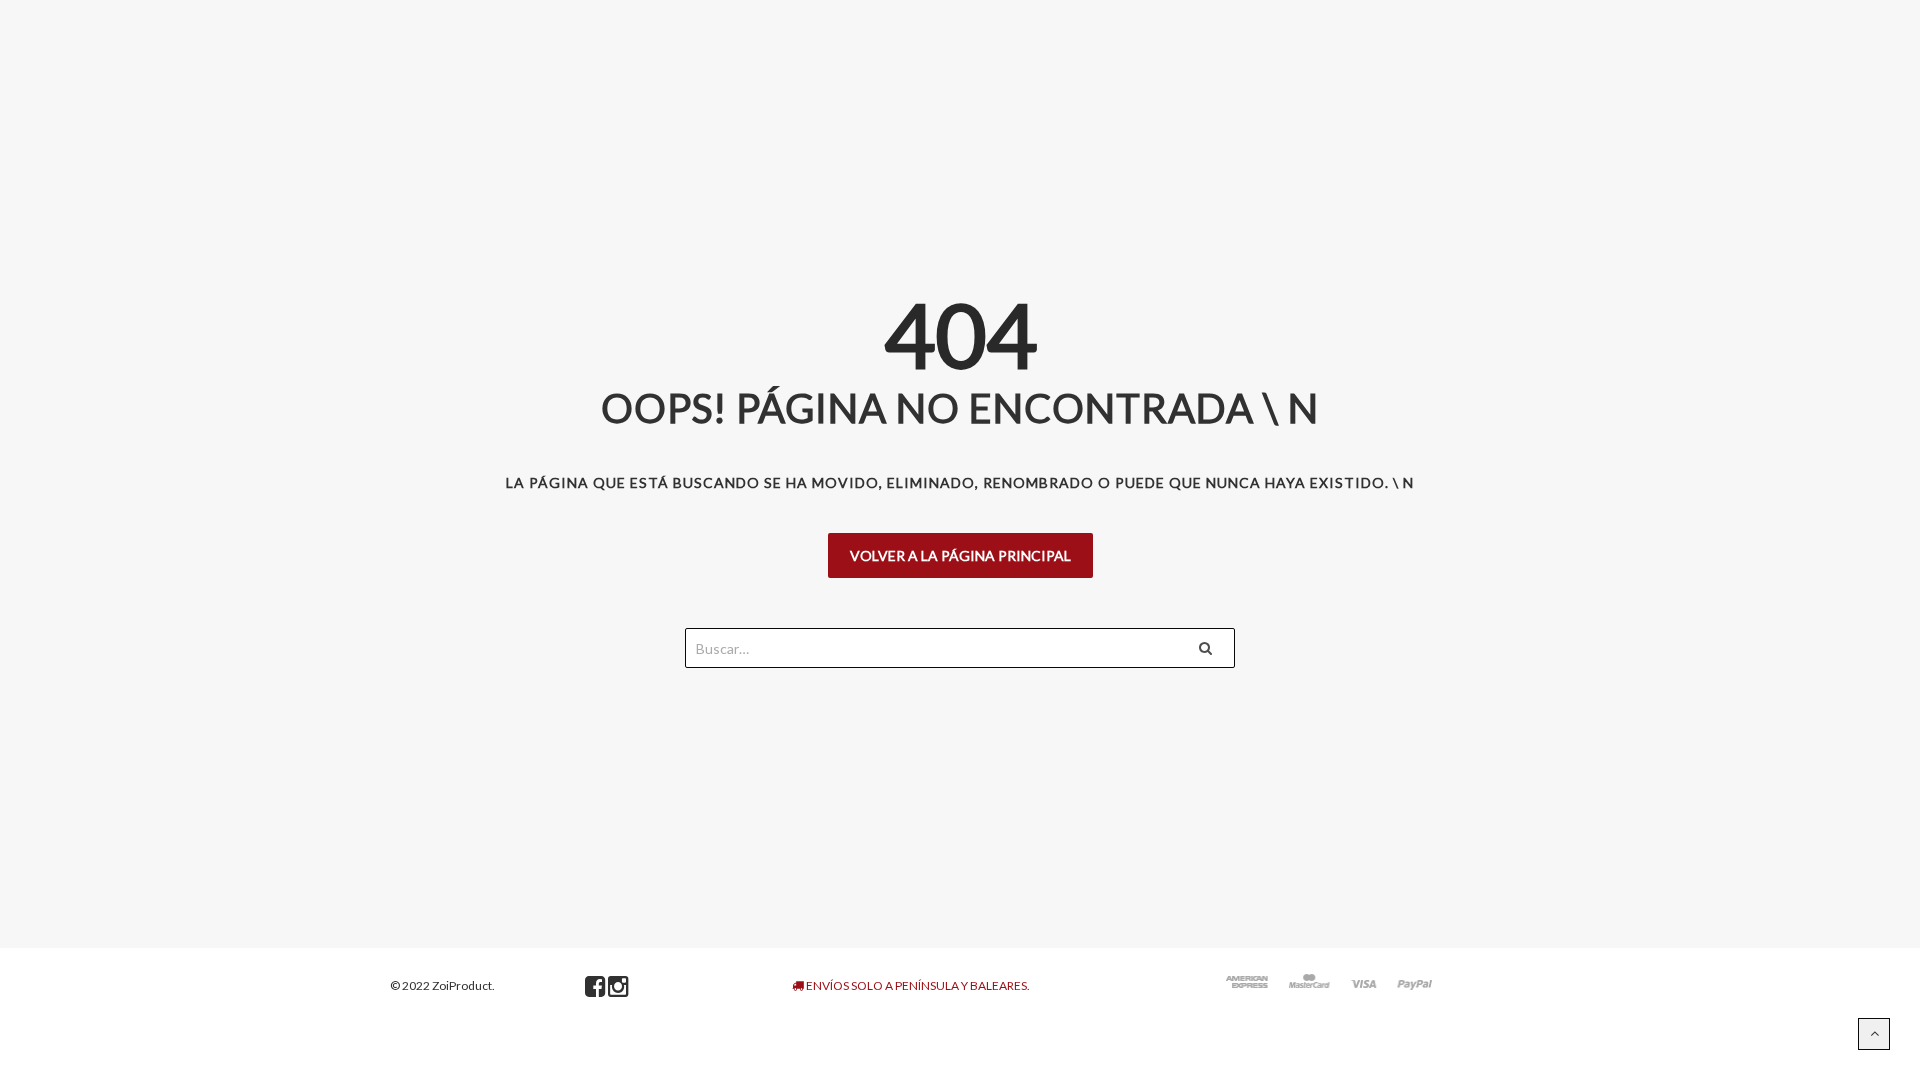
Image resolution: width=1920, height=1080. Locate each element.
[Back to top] (1874, 1034)
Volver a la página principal (960, 555)
